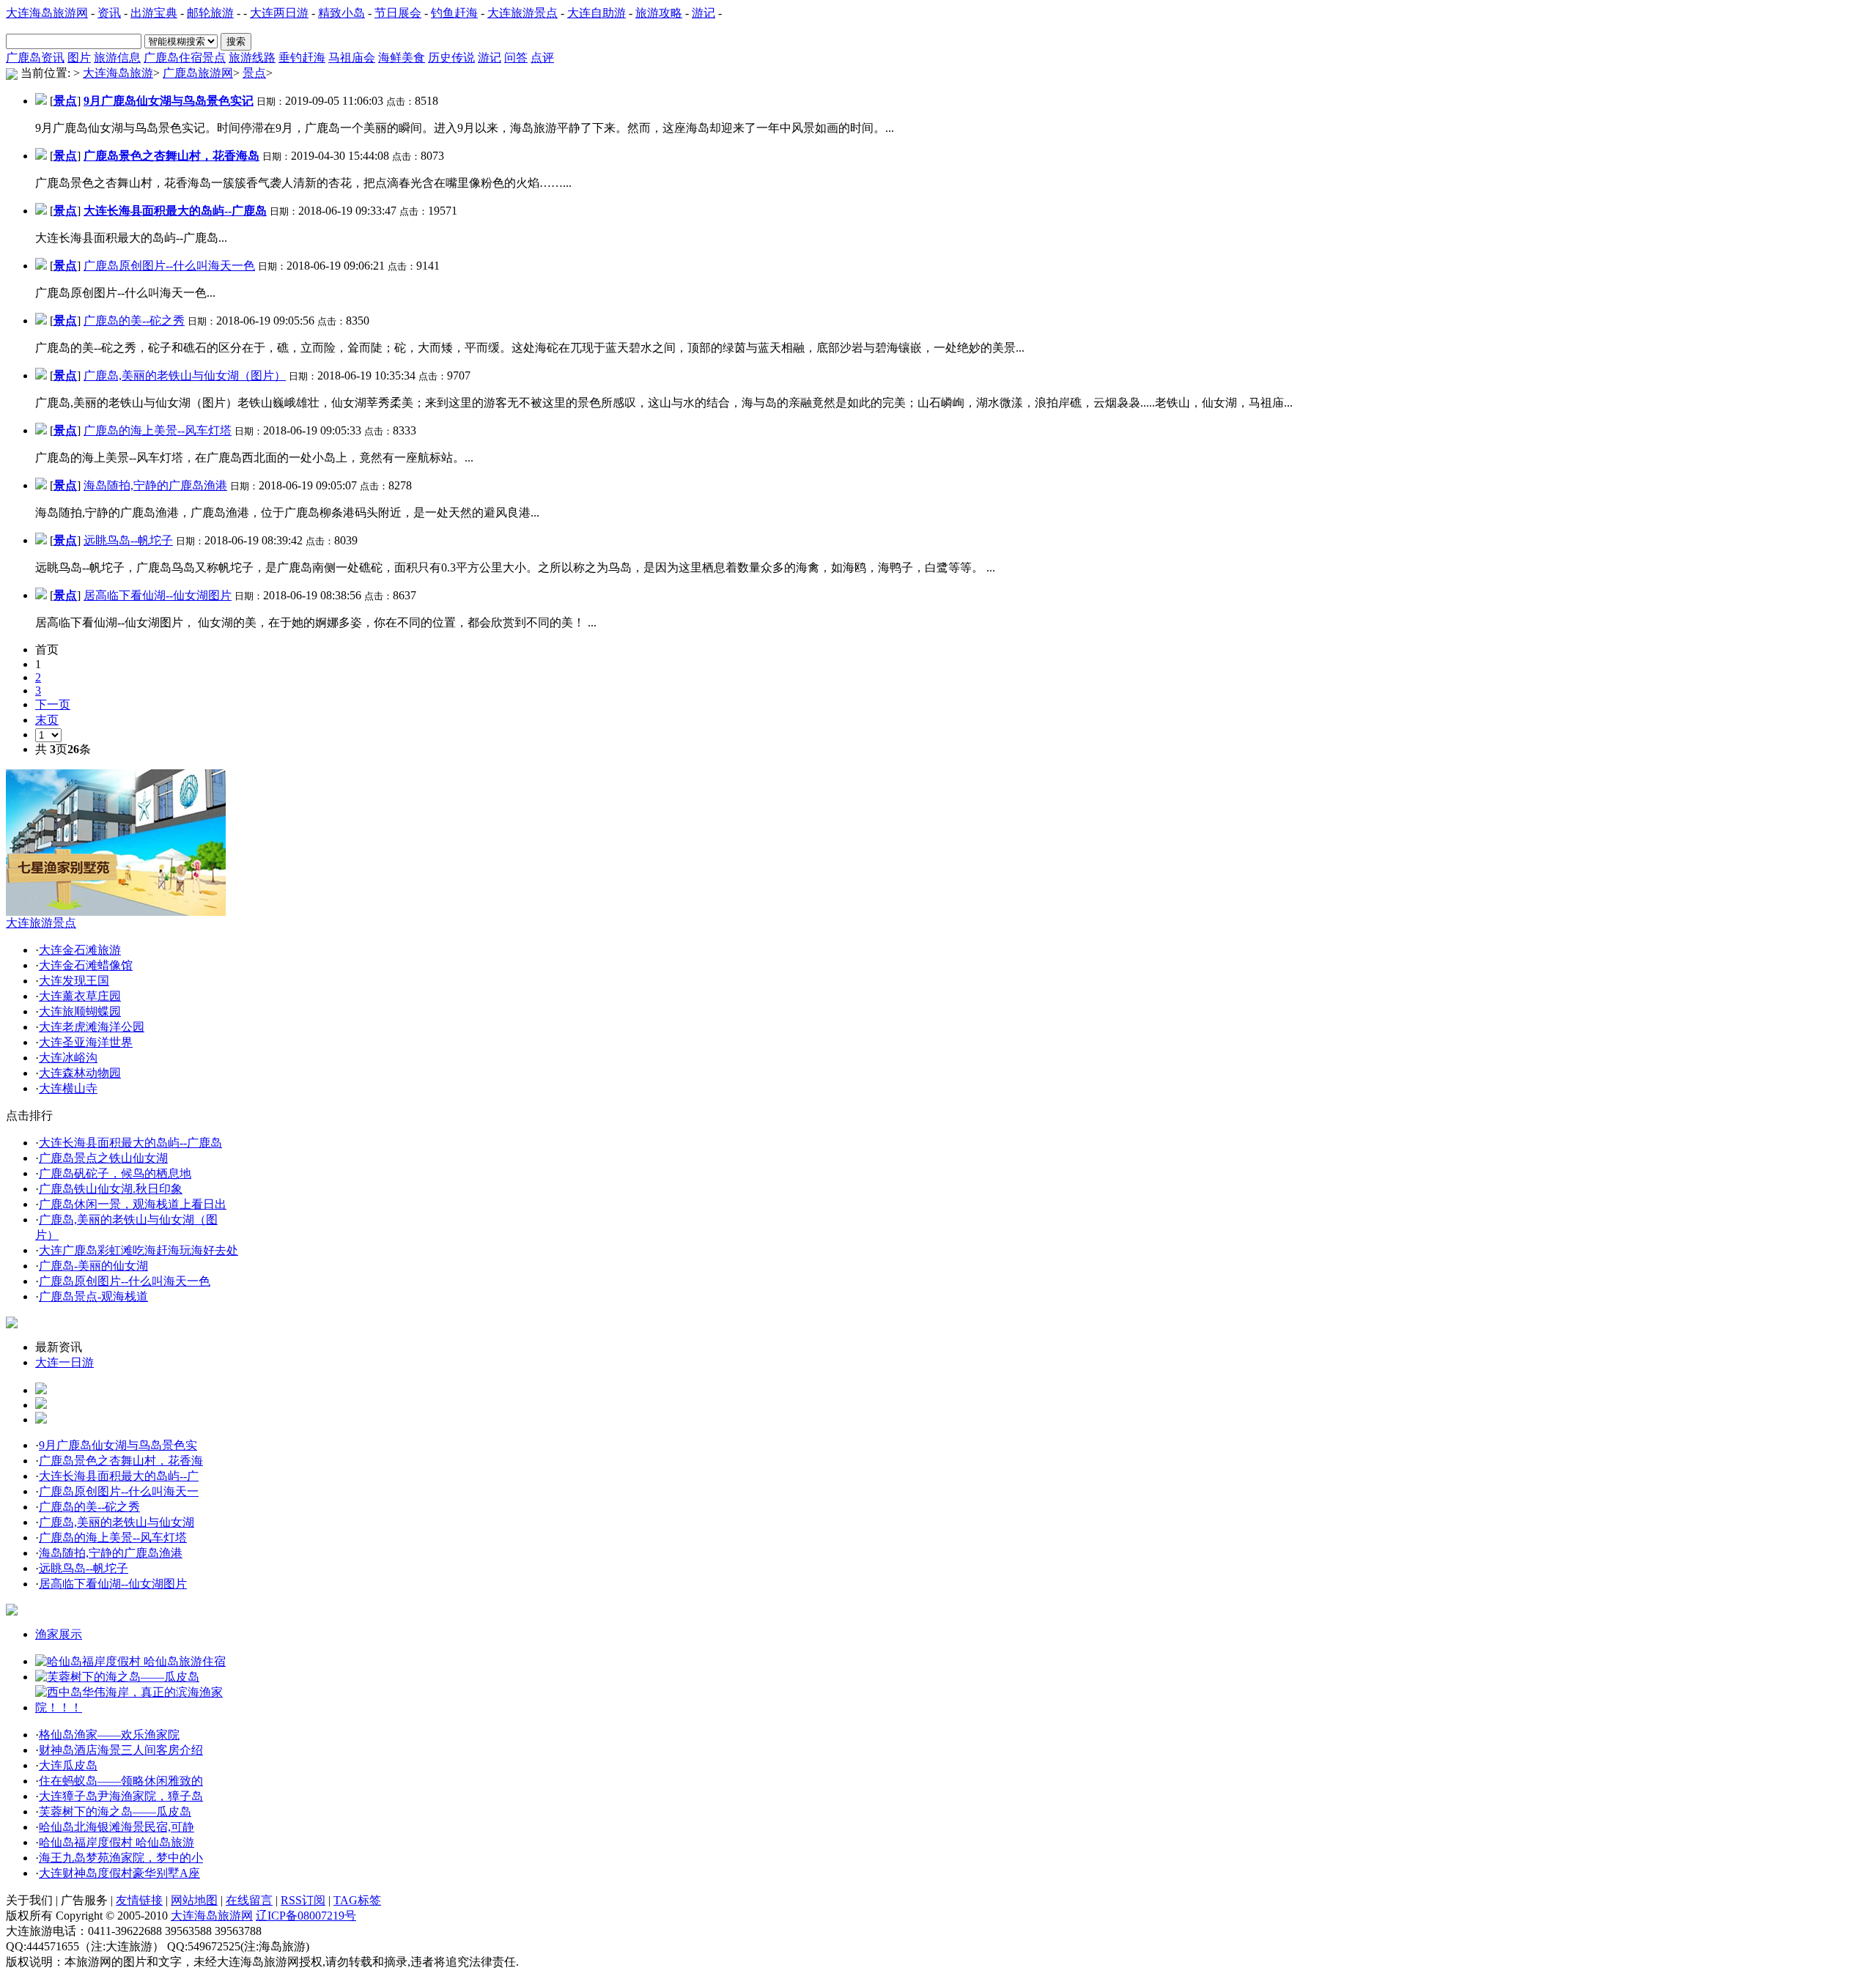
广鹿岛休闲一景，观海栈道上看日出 (133, 1204)
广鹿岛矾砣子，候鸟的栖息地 (115, 1173)
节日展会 (398, 13)
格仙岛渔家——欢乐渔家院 (109, 1735)
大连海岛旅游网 (47, 13)
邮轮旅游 (210, 13)
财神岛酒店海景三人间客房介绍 (121, 1750)
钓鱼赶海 (454, 13)
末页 (47, 720)
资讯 (109, 13)
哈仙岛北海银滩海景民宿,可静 (117, 1827)
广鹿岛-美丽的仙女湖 (93, 1266)
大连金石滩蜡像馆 (86, 965)
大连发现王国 (74, 981)
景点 (214, 58)
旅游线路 (252, 58)
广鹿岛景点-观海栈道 (93, 1296)
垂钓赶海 (302, 58)
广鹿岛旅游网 (198, 73)
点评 (542, 58)
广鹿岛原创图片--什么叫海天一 (119, 1491)
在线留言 (249, 1900)
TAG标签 (357, 1900)
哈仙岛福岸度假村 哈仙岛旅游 (117, 1842)
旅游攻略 (659, 13)
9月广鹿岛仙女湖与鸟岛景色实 (118, 1445)
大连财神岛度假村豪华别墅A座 (119, 1873)
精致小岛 (341, 13)
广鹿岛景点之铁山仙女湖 (103, 1158)
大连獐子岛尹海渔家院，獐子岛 (121, 1796)
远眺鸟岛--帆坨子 (128, 540)
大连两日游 (279, 13)
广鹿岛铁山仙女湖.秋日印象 (111, 1189)
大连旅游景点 (522, 13)
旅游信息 (117, 58)
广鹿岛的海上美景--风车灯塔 (158, 430)
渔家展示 (59, 1634)
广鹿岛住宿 (173, 58)
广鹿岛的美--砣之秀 (134, 321)
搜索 (236, 41)
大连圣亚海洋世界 (86, 1042)
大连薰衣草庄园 (80, 996)
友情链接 (139, 1900)
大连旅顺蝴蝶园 (80, 1011)
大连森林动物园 (80, 1073)
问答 (516, 58)
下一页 (53, 704)
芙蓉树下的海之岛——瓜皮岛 (115, 1812)
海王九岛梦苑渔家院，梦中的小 (121, 1858)
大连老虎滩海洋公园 (92, 1027)
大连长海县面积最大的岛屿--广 (119, 1476)
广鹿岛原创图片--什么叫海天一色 (169, 266)
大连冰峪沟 (68, 1058)
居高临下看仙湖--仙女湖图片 (158, 595)
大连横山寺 (68, 1088)
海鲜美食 (402, 58)
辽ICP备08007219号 (306, 1916)
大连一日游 (64, 1362)
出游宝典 (154, 13)
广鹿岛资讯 (35, 58)
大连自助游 (597, 13)
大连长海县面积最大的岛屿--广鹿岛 (130, 1143)
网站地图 (194, 1900)
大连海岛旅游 (118, 73)
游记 (703, 13)
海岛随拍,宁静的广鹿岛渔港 (155, 485)
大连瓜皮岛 (68, 1765)
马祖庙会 (352, 58)
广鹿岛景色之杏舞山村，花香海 (121, 1461)
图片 (79, 58)
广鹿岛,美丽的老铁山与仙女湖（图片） (185, 375)
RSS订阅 (303, 1900)
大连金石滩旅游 (80, 950)
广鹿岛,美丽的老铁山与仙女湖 (117, 1522)
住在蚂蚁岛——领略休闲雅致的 (121, 1781)
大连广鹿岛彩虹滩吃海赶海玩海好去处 (139, 1250)
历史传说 (451, 58)
